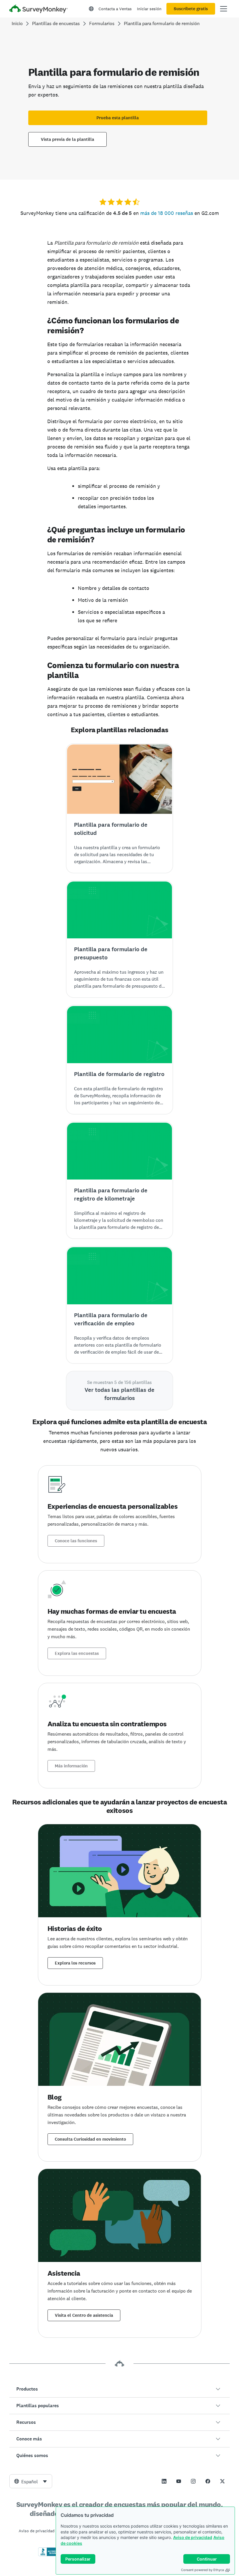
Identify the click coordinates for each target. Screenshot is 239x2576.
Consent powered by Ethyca (202, 2570)
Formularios (102, 23)
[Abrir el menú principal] (224, 9)
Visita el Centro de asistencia (84, 2315)
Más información (71, 1766)
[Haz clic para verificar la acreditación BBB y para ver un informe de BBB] (50, 2555)
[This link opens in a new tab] (164, 2481)
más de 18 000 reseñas (167, 213)
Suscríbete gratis (191, 9)
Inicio (17, 23)
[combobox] (31, 2481)
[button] (119, 2389)
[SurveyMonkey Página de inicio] (38, 9)
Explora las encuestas (77, 1653)
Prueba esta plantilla (118, 118)
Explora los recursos (75, 1963)
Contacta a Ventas (115, 9)
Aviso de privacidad (193, 2537)
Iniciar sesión (149, 9)
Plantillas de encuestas (56, 23)
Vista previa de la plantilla (67, 139)
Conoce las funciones (76, 1541)
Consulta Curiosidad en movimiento (90, 2139)
